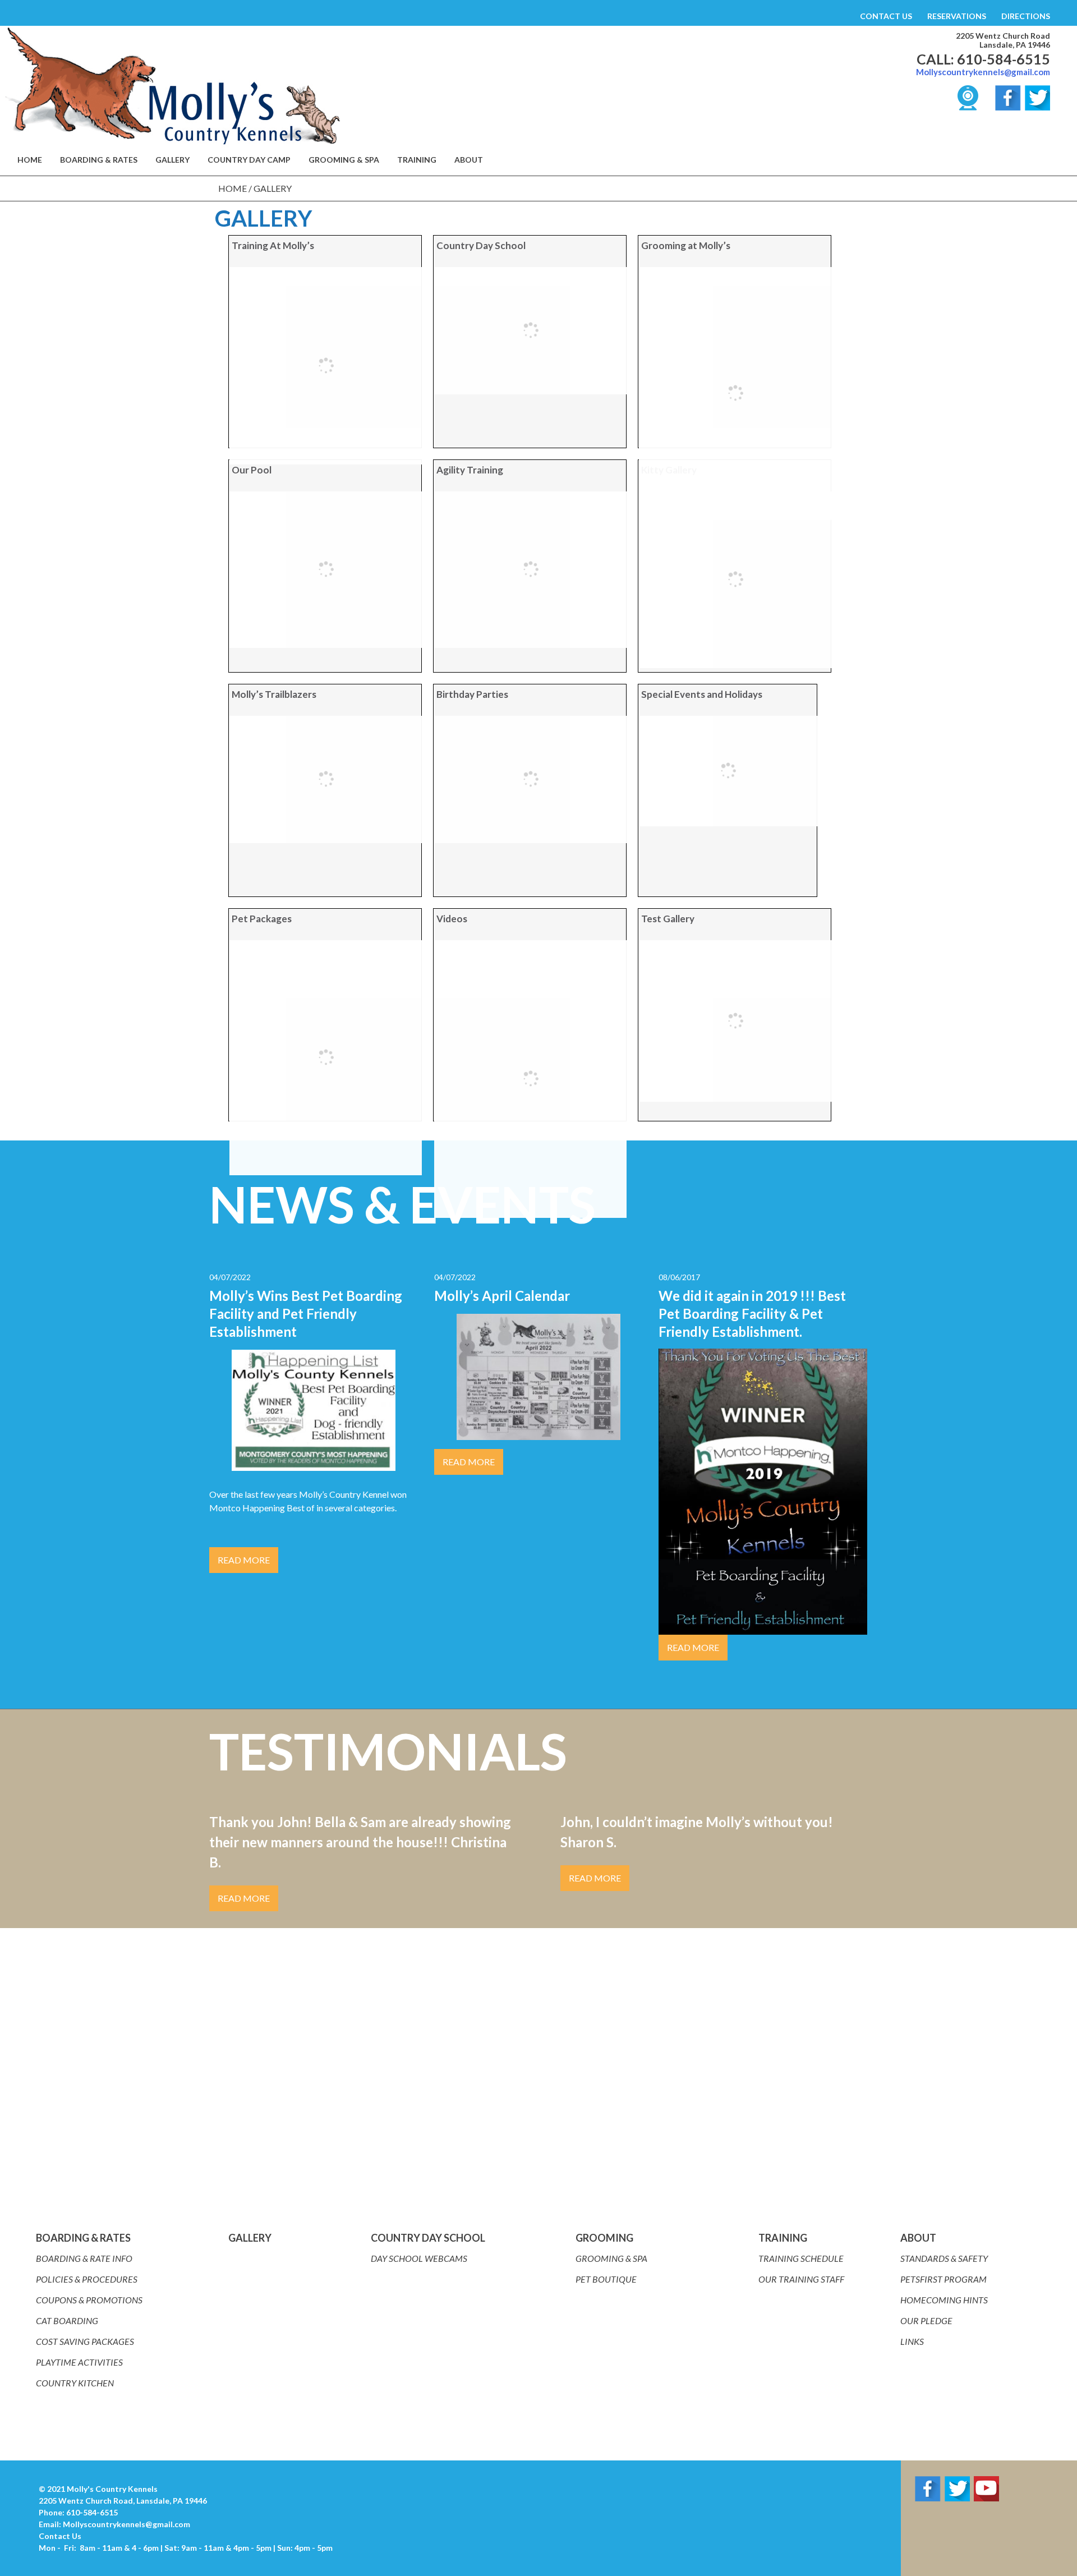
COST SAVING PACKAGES (85, 2341)
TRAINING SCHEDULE (801, 2258)
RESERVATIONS (957, 16)
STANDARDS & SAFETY (944, 2258)
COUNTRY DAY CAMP (249, 160)
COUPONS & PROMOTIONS (89, 2300)
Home (233, 188)
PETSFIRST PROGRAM (943, 2279)
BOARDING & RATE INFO (84, 2258)
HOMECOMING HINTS (944, 2300)
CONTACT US (886, 16)
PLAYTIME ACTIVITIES (79, 2362)
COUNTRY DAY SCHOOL (428, 2238)
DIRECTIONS (1026, 16)
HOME (30, 160)
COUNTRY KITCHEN (75, 2383)
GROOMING (604, 2238)
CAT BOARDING (67, 2320)
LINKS (912, 2341)
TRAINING (417, 160)
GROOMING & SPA (344, 160)
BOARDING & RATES (99, 160)
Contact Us (60, 2536)
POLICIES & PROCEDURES (87, 2279)
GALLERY (172, 160)
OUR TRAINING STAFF (801, 2279)
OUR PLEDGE (926, 2320)
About (469, 160)
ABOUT (918, 2238)
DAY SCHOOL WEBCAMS (419, 2258)
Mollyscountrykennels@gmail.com (983, 72)
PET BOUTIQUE (606, 2279)
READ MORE (244, 1560)
